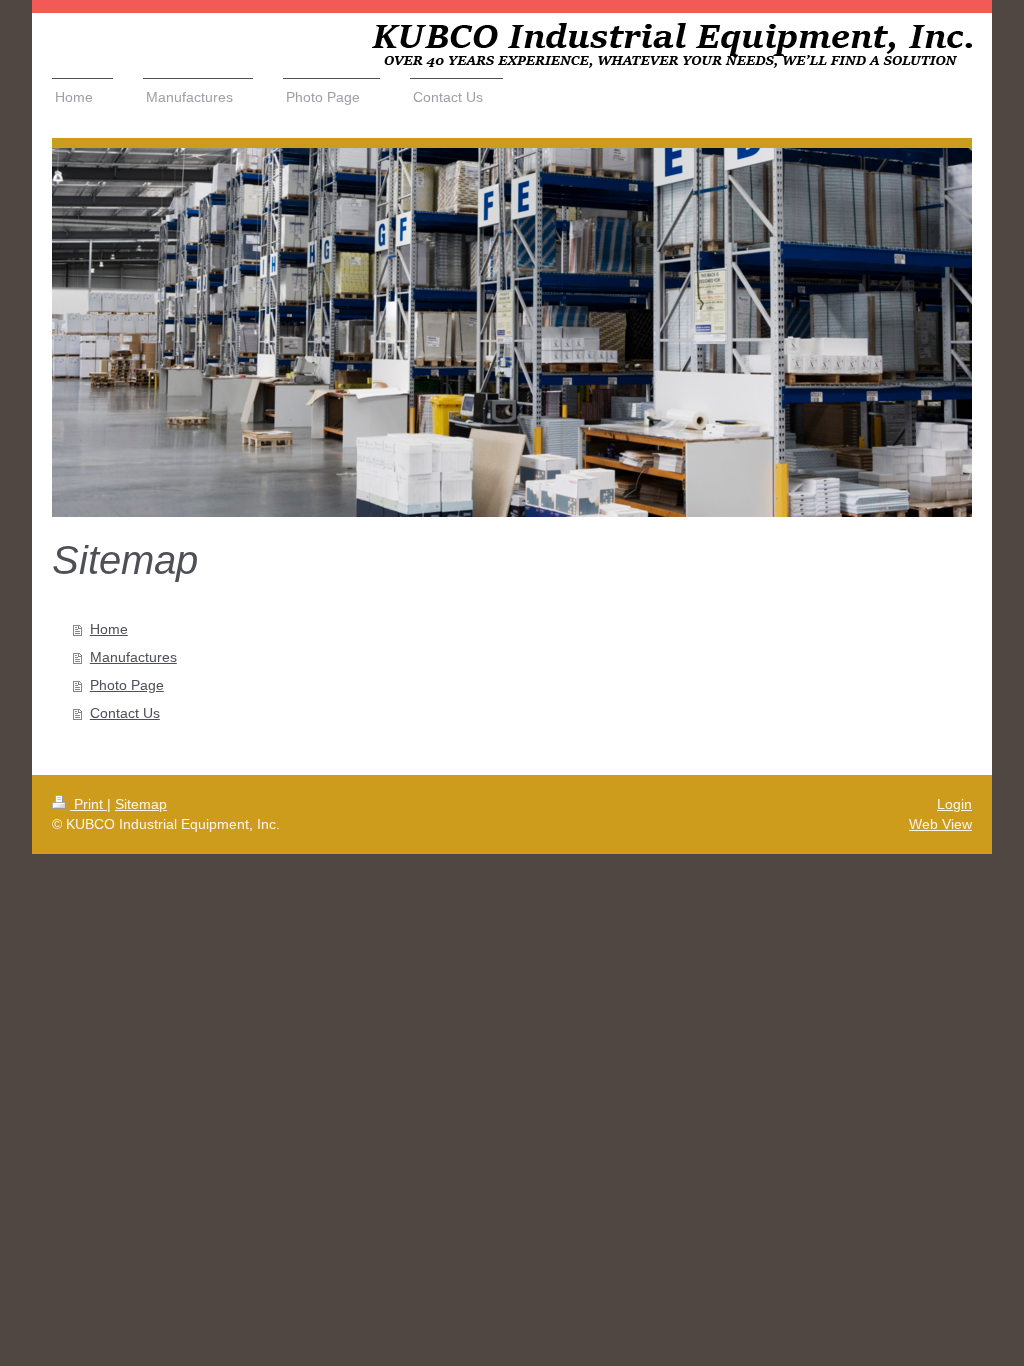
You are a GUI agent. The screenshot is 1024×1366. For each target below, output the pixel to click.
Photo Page (127, 685)
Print (88, 804)
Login (954, 804)
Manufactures (133, 657)
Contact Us (125, 713)
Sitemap (141, 804)
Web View (940, 824)
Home (109, 629)
